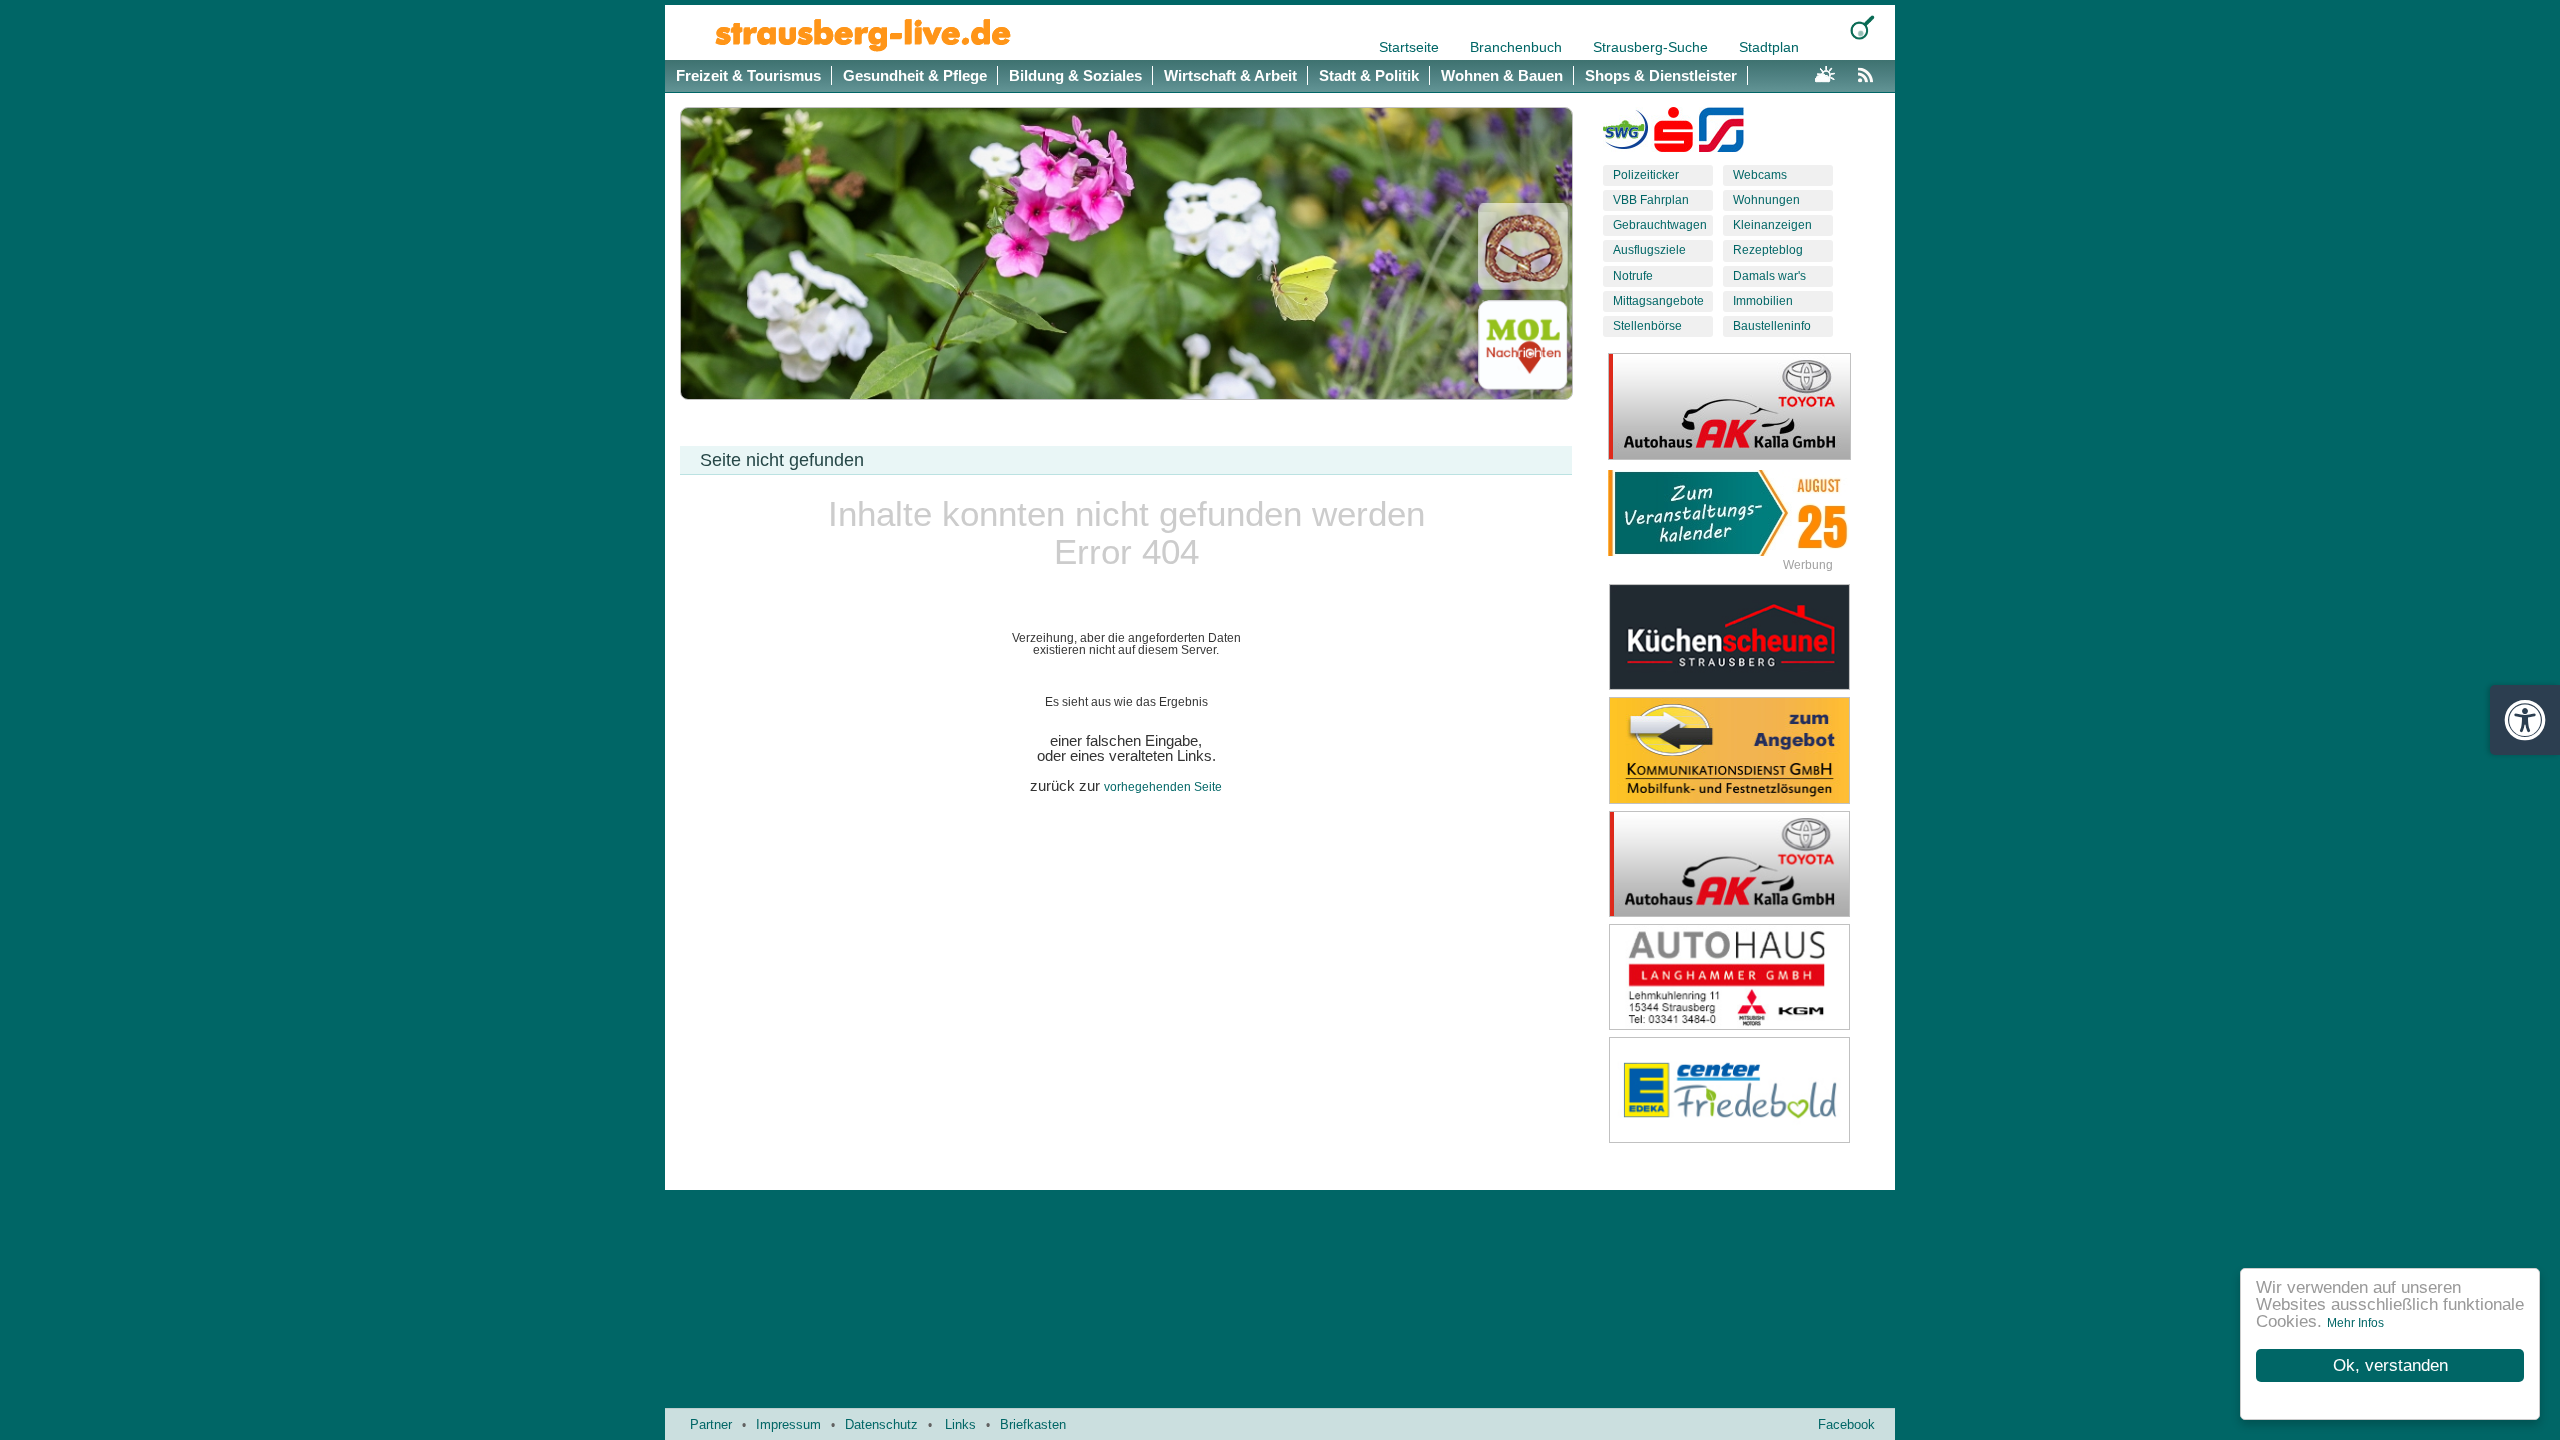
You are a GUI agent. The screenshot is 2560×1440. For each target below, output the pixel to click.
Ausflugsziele (1649, 250)
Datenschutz (881, 1424)
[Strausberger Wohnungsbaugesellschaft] (1625, 134)
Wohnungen (1766, 200)
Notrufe (1633, 276)
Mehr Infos (2355, 1323)
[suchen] (1862, 27)
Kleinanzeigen (1772, 225)
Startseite (1411, 47)
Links (960, 1424)
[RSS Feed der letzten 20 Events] (1870, 72)
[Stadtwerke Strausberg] (1721, 134)
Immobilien (1763, 301)
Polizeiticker (1646, 175)
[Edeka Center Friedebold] (1745, 1090)
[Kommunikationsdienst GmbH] (1745, 750)
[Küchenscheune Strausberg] (1745, 637)
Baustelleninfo (1772, 326)
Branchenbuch (1518, 47)
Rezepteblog (1768, 250)
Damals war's (1769, 276)
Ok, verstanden (2390, 1365)
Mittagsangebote (1658, 301)
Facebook (1846, 1424)
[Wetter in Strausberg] (1825, 72)
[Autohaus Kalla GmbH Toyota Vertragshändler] (1745, 864)
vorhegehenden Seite (1163, 787)
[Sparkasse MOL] (1673, 134)
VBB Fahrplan (1651, 200)
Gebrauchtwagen (1660, 225)
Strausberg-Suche (1652, 47)
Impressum (788, 1424)
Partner (711, 1424)
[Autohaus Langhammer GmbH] (1745, 977)
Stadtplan (1769, 47)
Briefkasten (1033, 1424)
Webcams (1760, 175)
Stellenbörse (1647, 326)
